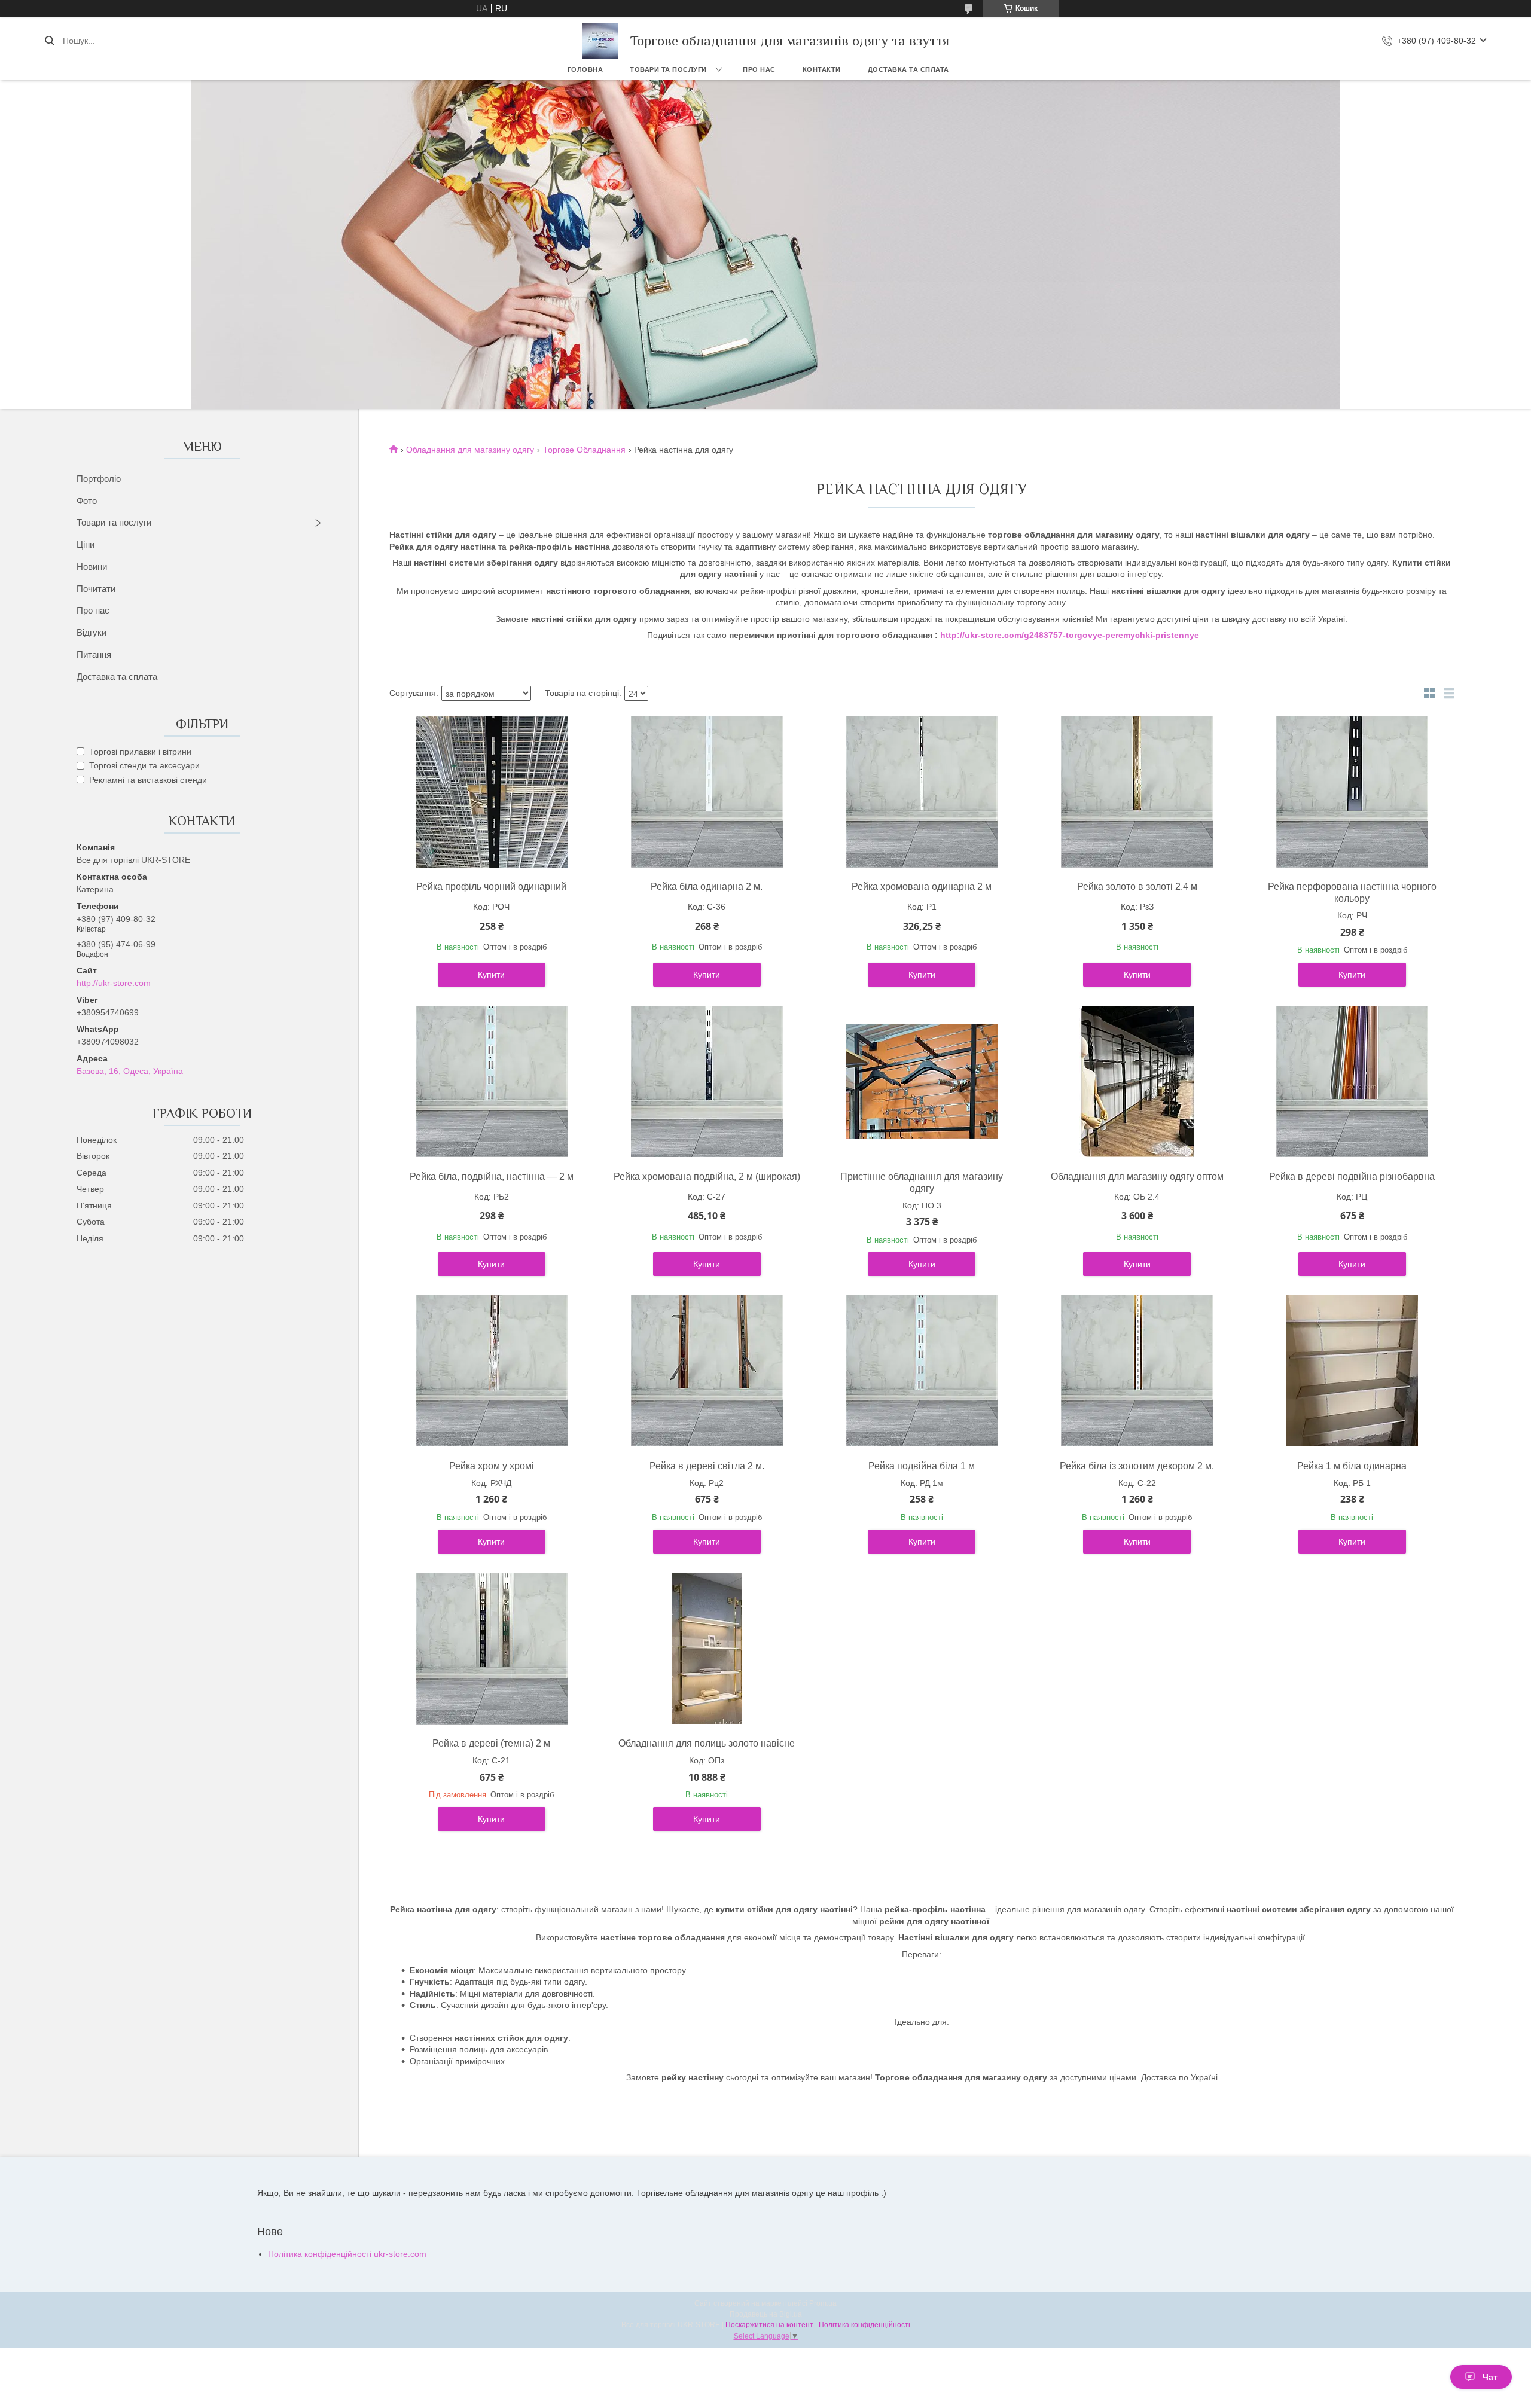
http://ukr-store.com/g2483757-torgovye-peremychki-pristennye (1070, 635)
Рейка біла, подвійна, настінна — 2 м (492, 1176)
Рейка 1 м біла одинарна (1352, 1466)
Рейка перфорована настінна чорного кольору (1352, 892)
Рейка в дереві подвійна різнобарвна (1352, 1176)
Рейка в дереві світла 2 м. (707, 1466)
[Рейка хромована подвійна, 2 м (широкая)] (707, 1082)
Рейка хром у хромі (492, 1466)
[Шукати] (49, 41)
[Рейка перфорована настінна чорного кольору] (1352, 792)
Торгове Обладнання (584, 450)
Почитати (96, 589)
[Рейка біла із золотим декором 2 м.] (1137, 1371)
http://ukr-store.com (114, 983)
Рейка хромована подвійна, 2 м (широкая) (707, 1176)
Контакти (822, 69)
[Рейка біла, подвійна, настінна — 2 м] (492, 1082)
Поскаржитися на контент (769, 2325)
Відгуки (92, 632)
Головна (585, 69)
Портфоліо (99, 479)
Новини (92, 567)
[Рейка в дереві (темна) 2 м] (492, 1649)
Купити (491, 975)
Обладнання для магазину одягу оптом (1137, 1176)
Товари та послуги (668, 69)
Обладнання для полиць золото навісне (707, 1743)
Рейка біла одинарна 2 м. (707, 886)
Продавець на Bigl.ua (766, 2314)
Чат (1490, 2377)
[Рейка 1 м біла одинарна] (1352, 1371)
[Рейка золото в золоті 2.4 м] (1137, 792)
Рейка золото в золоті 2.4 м (1137, 886)
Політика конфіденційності (864, 2325)
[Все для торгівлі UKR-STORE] (600, 41)
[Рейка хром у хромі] (492, 1371)
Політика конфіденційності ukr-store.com (347, 2254)
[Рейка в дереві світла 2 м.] (707, 1371)
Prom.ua (823, 2303)
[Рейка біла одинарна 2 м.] (707, 792)
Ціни (86, 544)
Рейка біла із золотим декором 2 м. (1137, 1466)
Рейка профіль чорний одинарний (491, 886)
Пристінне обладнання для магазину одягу (922, 1182)
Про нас (759, 69)
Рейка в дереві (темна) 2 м (491, 1743)
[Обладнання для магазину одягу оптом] (1137, 1082)
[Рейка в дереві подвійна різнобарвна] (1352, 1082)
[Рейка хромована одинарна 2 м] (922, 792)
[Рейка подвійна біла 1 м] (922, 1371)
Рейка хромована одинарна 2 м (922, 886)
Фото (87, 501)
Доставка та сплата (908, 69)
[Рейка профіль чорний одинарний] (492, 792)
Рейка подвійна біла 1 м (922, 1466)
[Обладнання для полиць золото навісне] (707, 1649)
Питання (94, 654)
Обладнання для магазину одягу (470, 450)
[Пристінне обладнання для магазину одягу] (922, 1082)
